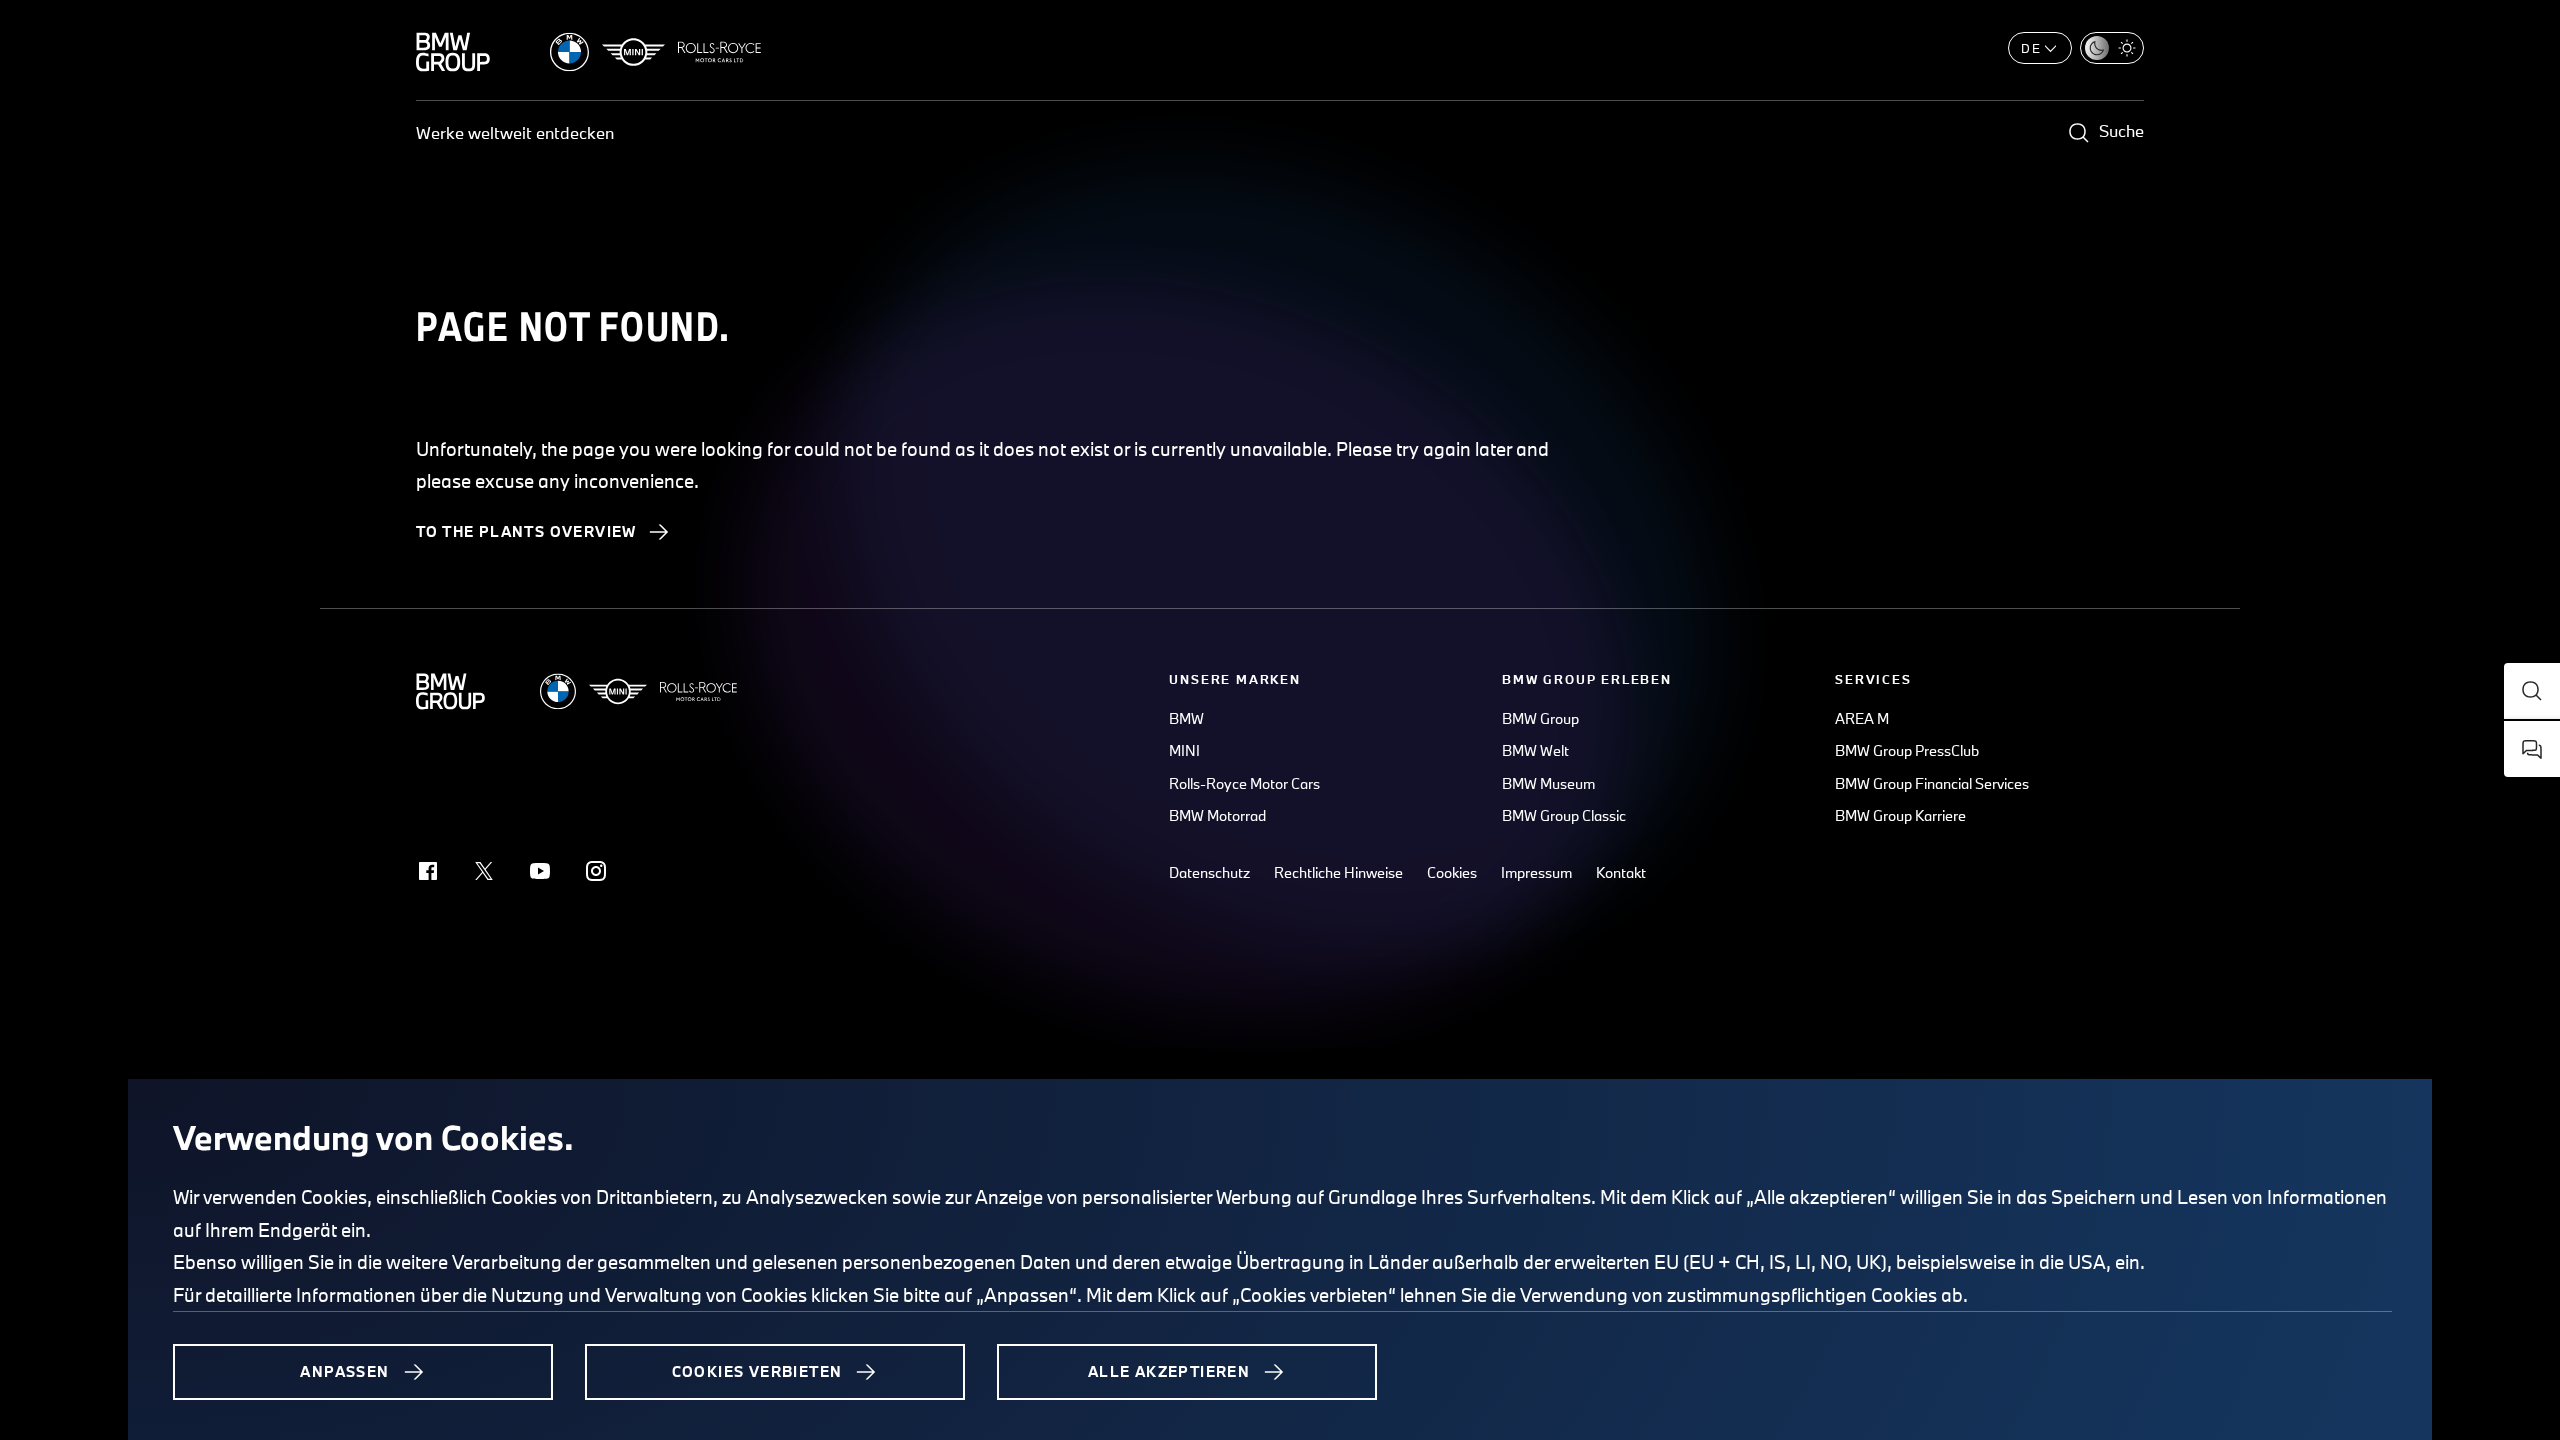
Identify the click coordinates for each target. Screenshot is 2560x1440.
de (2031, 48)
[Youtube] (540, 871)
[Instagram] (596, 871)
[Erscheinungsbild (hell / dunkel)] (2112, 48)
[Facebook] (428, 871)
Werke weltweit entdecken (515, 132)
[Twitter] (484, 871)
